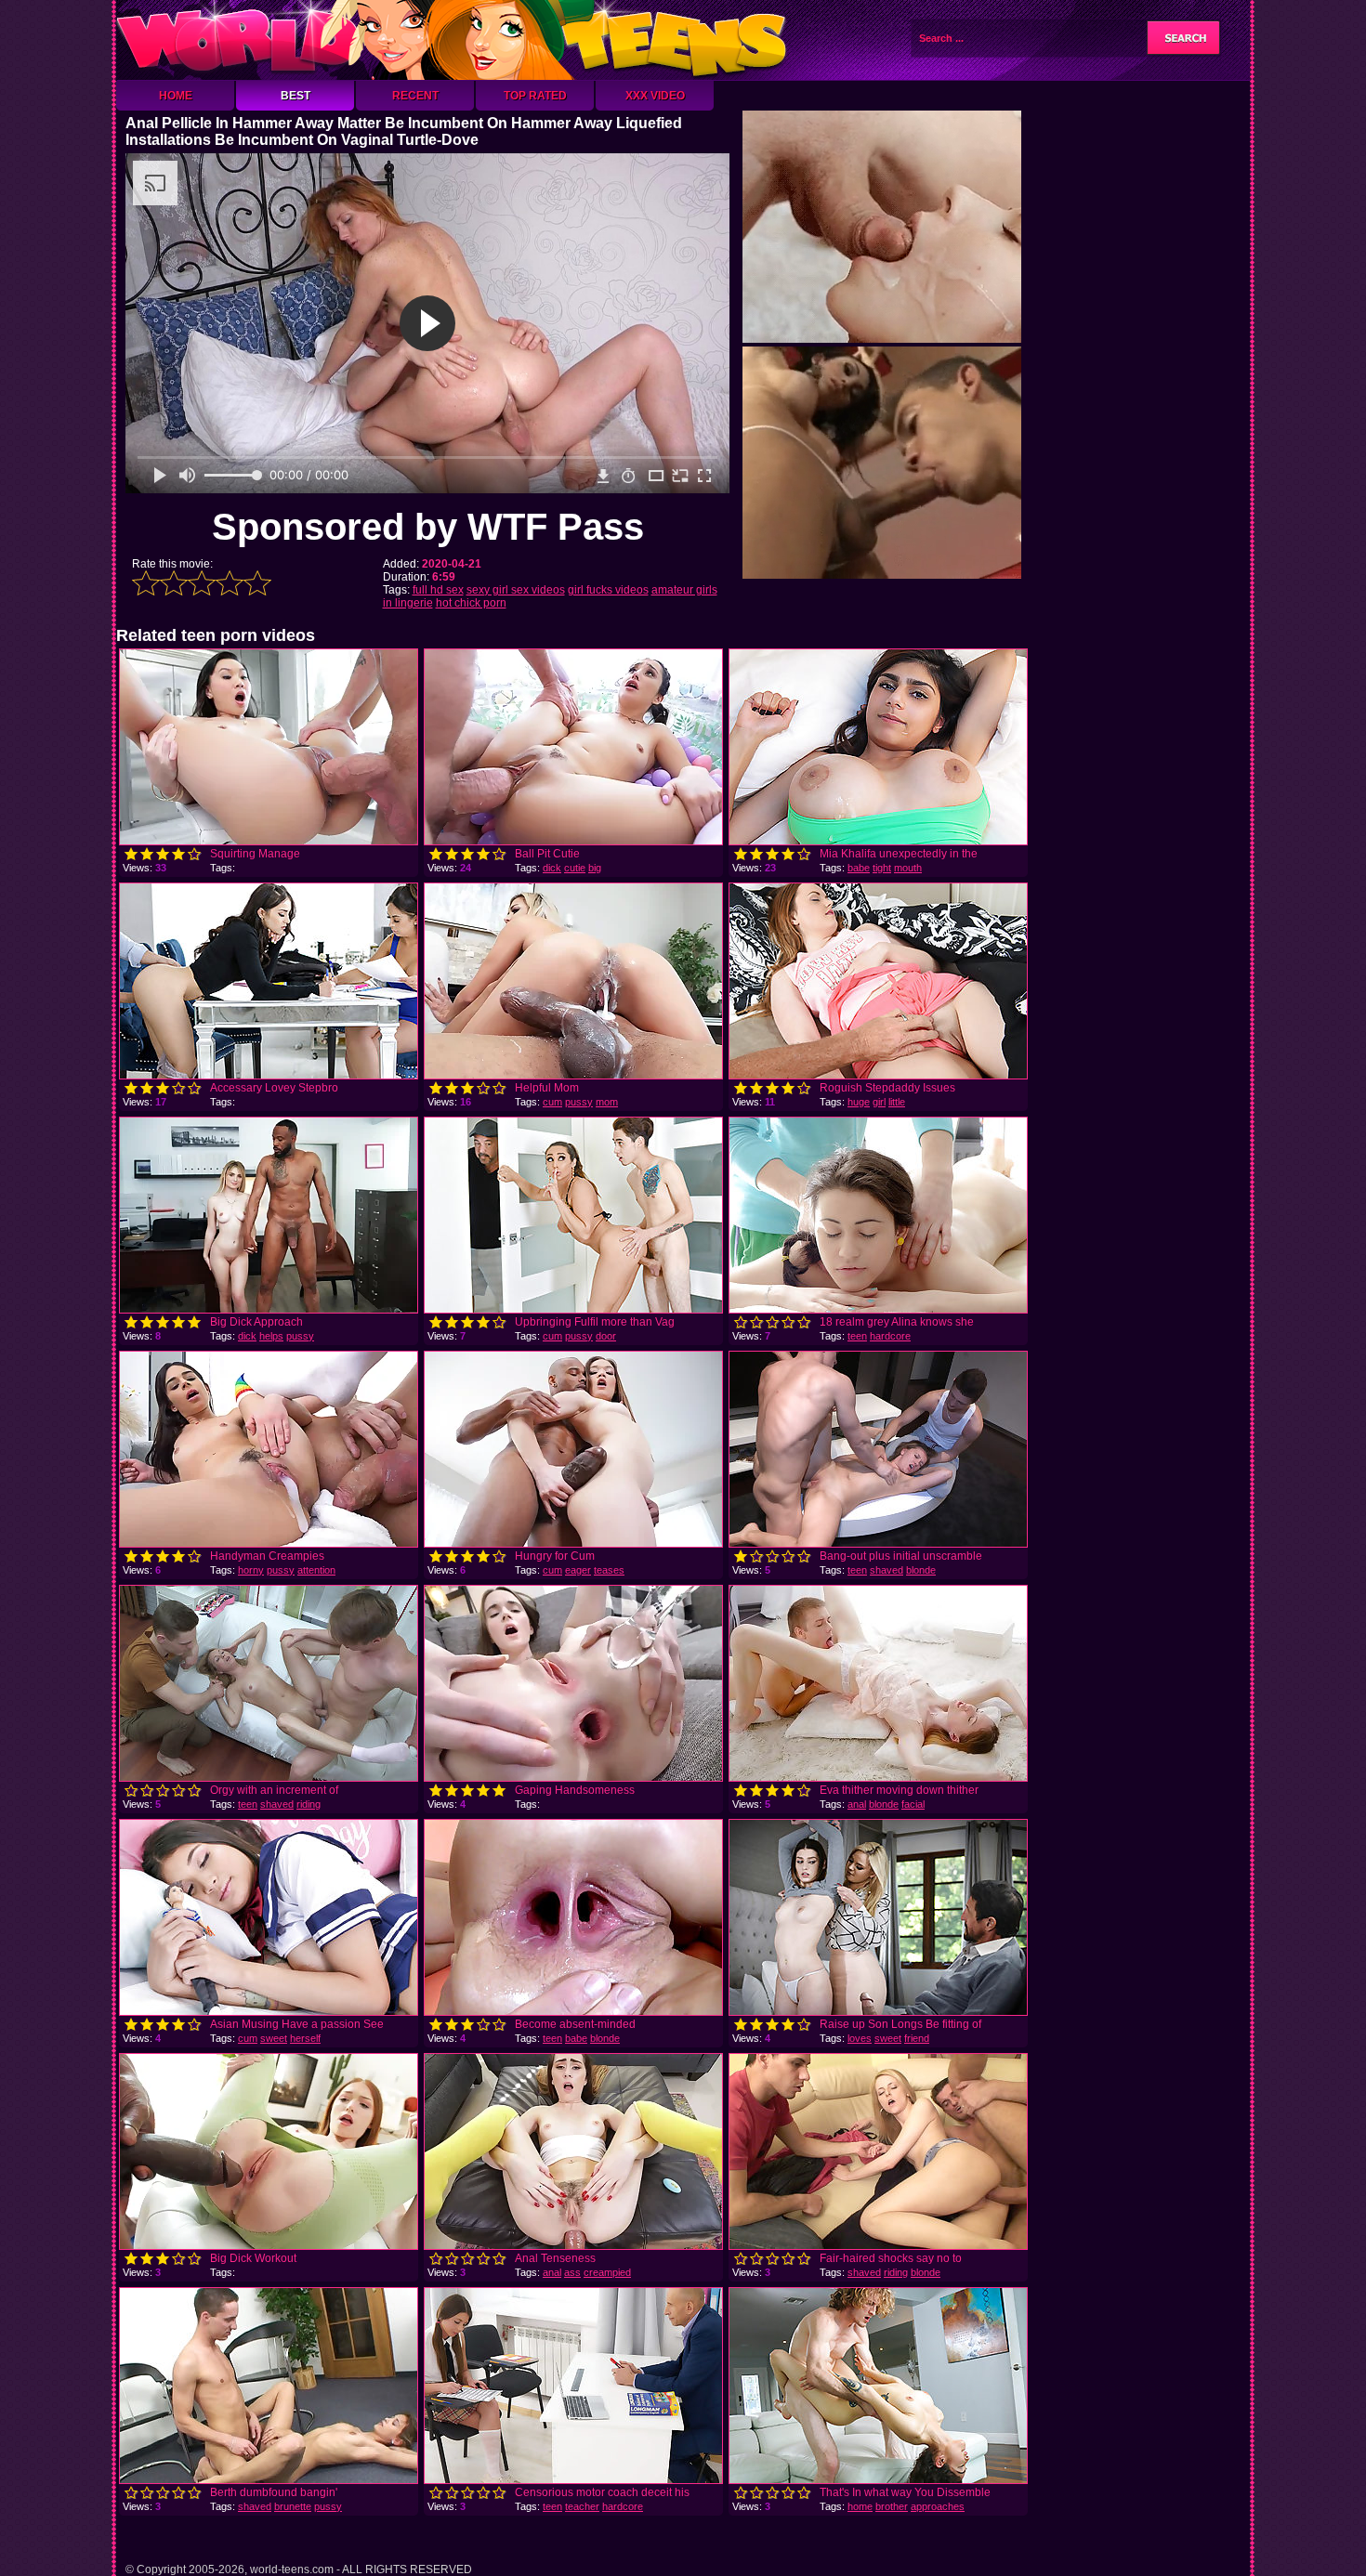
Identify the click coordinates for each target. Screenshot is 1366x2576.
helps (271, 1336)
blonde (921, 1570)
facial (913, 1804)
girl (879, 1102)
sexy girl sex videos (516, 590)
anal (857, 1804)
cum (552, 1102)
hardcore (890, 1336)
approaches (938, 2506)
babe (859, 868)
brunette (293, 2506)
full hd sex (438, 590)
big (595, 868)
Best (296, 96)
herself (305, 2038)
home (860, 2506)
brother (892, 2506)
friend (917, 2038)
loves (860, 2038)
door (606, 1336)
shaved (887, 1570)
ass (572, 2272)
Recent (415, 96)
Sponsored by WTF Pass (428, 527)
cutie (575, 868)
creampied (607, 2272)
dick (552, 868)
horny (251, 1570)
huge (859, 1102)
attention (316, 1570)
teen (857, 1336)
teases (609, 1570)
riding (309, 1804)
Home (176, 96)
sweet (274, 2038)
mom (607, 1102)
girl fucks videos (608, 590)
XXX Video (655, 96)
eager (578, 1570)
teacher (582, 2506)
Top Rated (535, 96)
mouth (908, 868)
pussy (579, 1102)
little (897, 1102)
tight (882, 868)
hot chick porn (471, 603)
